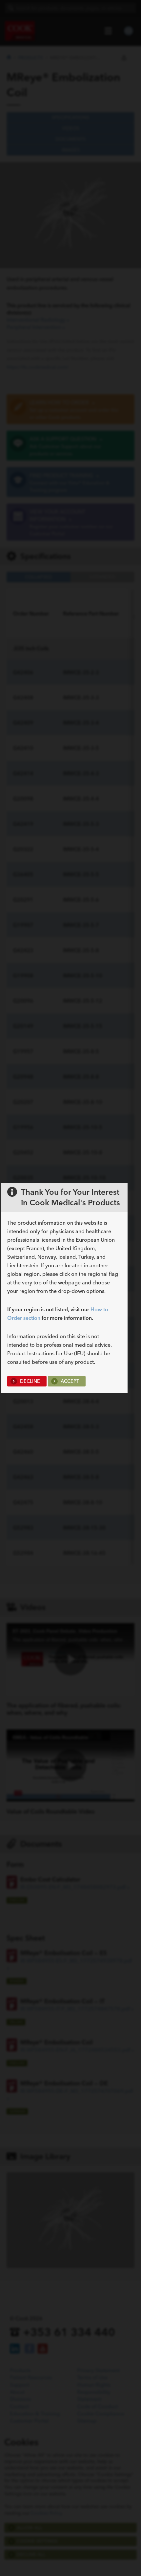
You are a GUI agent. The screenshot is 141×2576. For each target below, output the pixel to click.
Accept (69, 1381)
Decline (29, 1381)
